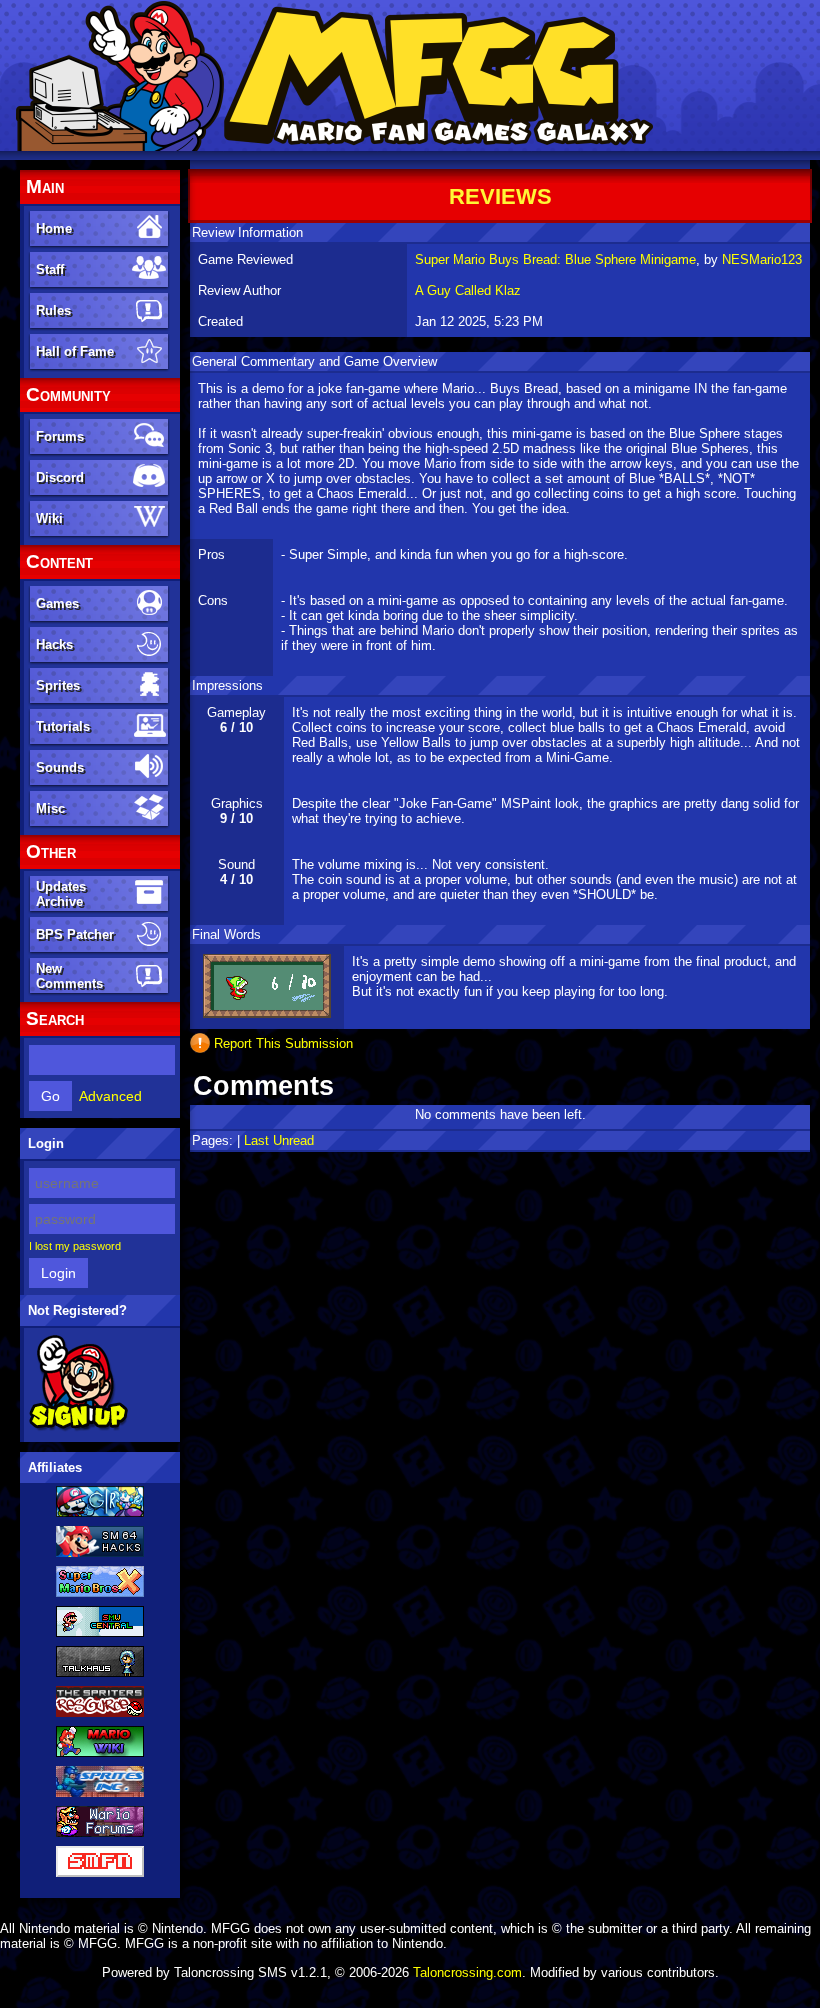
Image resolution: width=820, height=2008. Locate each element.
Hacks (54, 644)
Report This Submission (283, 1043)
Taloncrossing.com (467, 1972)
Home (54, 228)
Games (57, 603)
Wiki (49, 518)
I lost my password (75, 1246)
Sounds (60, 767)
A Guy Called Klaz (468, 290)
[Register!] (78, 1427)
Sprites (58, 685)
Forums (60, 436)
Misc (50, 808)
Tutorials (63, 726)
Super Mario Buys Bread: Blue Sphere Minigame (555, 259)
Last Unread (279, 1140)
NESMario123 (762, 259)
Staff (50, 269)
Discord (60, 477)
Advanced (110, 1096)
